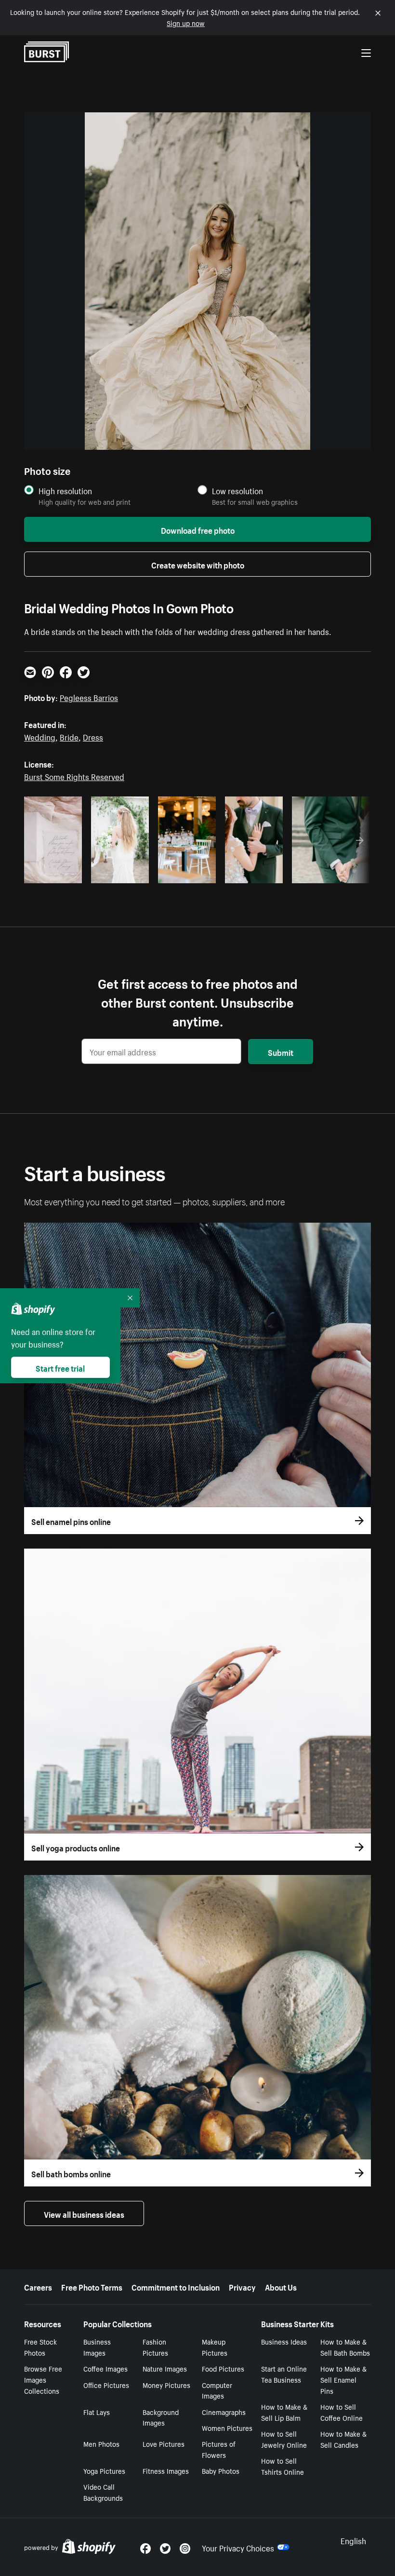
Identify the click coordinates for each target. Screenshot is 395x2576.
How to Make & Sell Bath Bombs (345, 2347)
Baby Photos (221, 2470)
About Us (281, 2286)
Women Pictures (227, 2428)
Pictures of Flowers (219, 2449)
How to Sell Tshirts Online (283, 2466)
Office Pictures (106, 2385)
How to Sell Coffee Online (342, 2412)
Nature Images (165, 2368)
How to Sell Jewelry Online (284, 2439)
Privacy (242, 2286)
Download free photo (198, 529)
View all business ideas (84, 2213)
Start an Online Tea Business (284, 2374)
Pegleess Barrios (89, 697)
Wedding (40, 736)
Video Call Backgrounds (103, 2492)
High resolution (65, 491)
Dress (93, 736)
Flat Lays (97, 2412)
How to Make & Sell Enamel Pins (343, 2379)
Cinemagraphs (224, 2412)
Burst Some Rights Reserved (74, 776)
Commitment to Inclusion (176, 2286)
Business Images (97, 2347)
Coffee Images (105, 2368)
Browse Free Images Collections (43, 2379)
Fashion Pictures (155, 2347)
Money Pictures (166, 2385)
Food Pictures (223, 2368)
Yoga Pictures (104, 2470)
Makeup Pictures (215, 2347)
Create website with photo (198, 564)
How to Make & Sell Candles (343, 2439)
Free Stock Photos (40, 2347)
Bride (69, 736)
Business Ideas (284, 2341)
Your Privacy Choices (238, 2547)
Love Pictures (164, 2443)
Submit (281, 1052)
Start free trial (60, 1367)
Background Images (161, 2417)
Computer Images (217, 2390)
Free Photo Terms (92, 2286)
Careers (38, 2286)
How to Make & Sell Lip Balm (284, 2412)
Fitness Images (166, 2470)
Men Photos (101, 2443)
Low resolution (237, 491)
